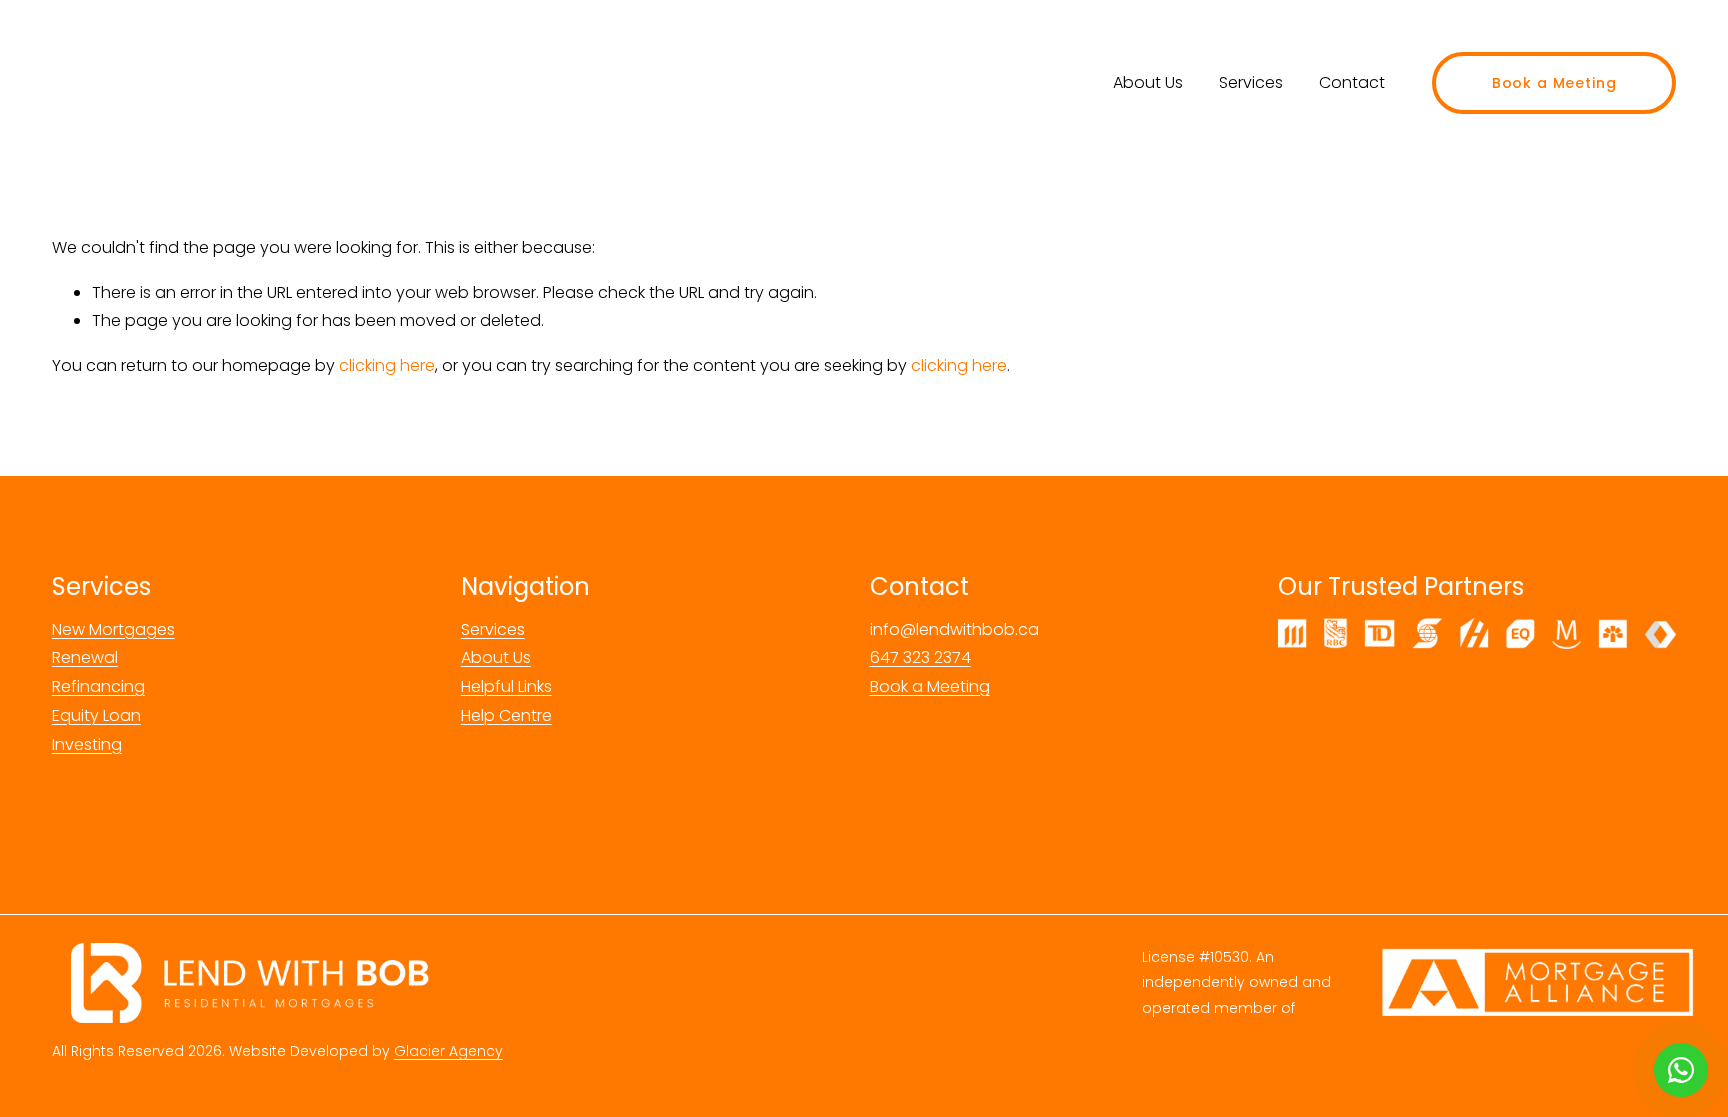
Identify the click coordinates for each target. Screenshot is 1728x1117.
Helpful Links (506, 686)
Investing (87, 744)
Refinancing (98, 686)
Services (1251, 82)
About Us (1148, 82)
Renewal (85, 657)
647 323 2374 (920, 657)
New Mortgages (113, 629)
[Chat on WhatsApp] (1681, 1070)
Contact (1352, 82)
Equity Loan (96, 715)
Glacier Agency (448, 1051)
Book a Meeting (1554, 83)
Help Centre (506, 715)
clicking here (387, 365)
